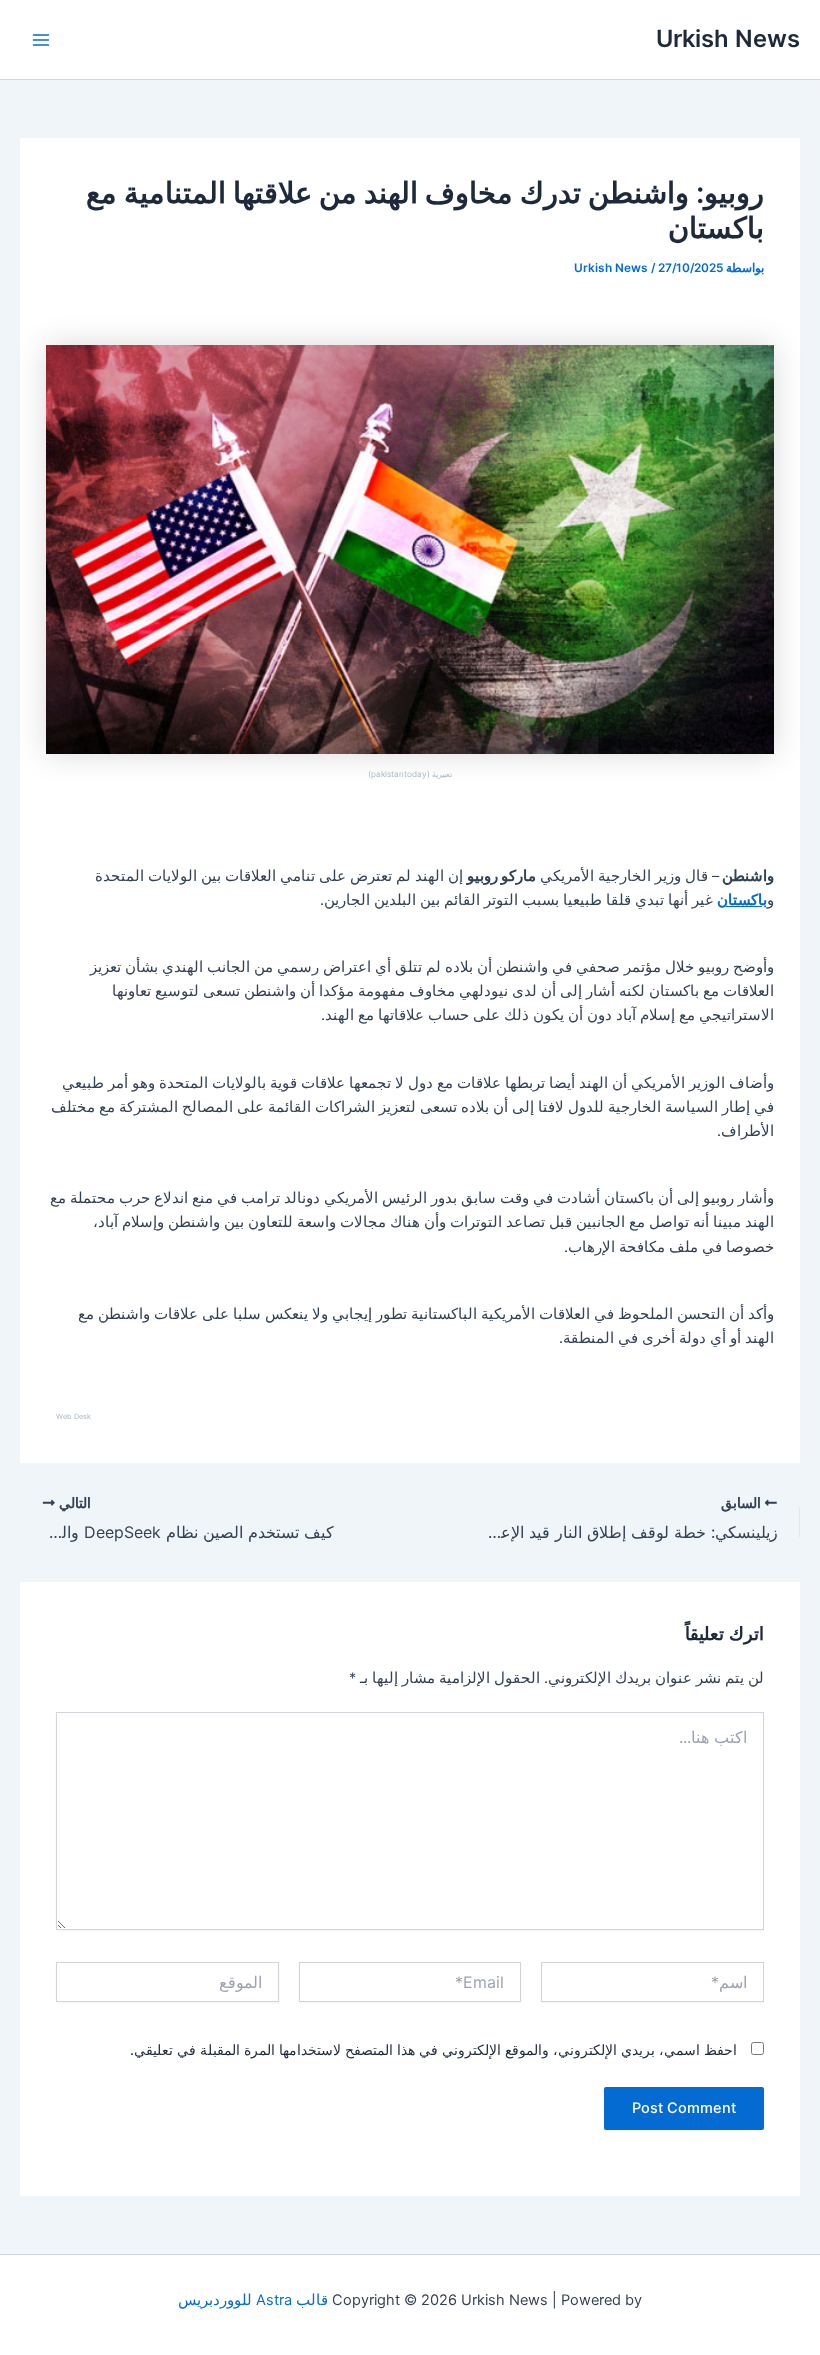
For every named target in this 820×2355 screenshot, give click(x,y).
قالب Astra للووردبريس (253, 2300)
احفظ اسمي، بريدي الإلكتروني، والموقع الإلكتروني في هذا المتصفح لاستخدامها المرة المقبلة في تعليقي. (433, 2049)
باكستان (742, 900)
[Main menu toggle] (41, 40)
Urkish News (728, 38)
